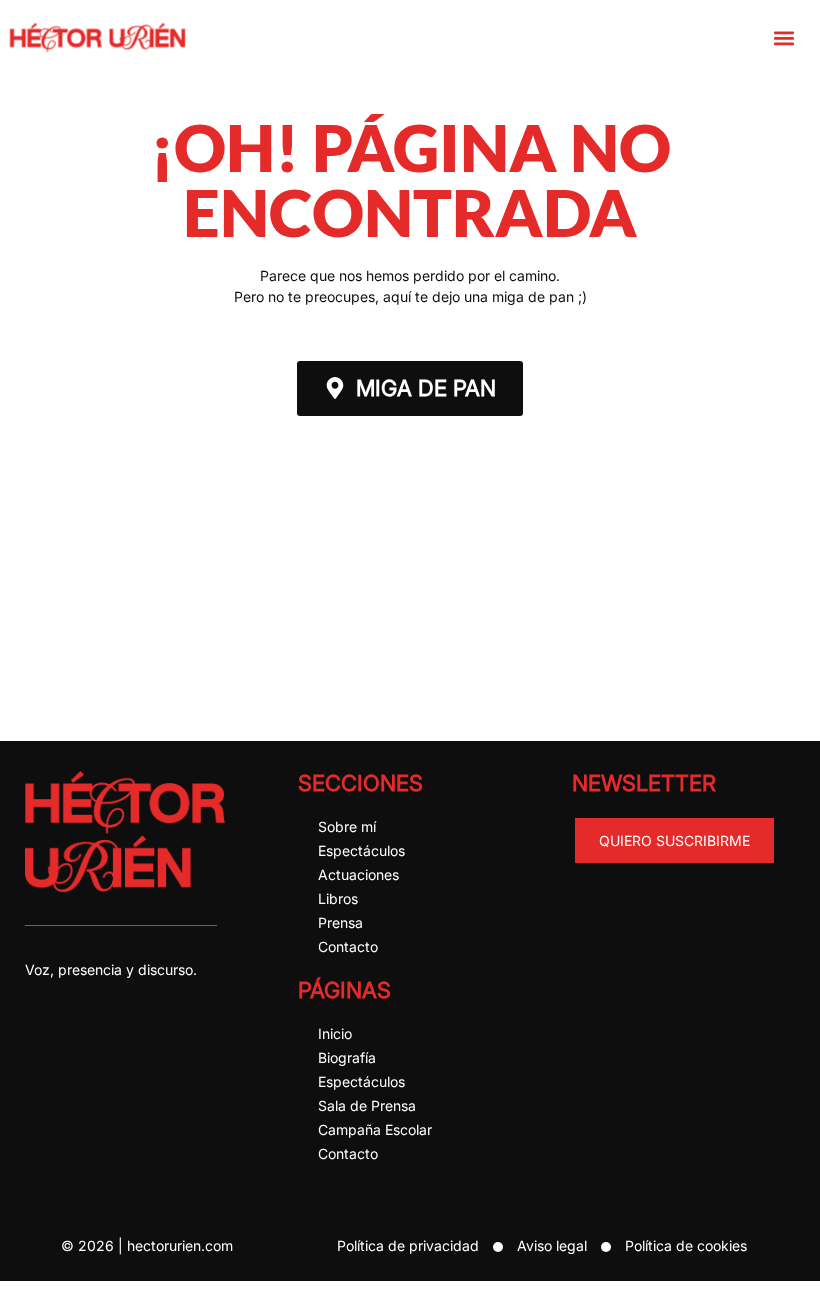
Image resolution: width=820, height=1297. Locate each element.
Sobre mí (347, 826)
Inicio (335, 1033)
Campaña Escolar (375, 1129)
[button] (783, 37)
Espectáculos (361, 850)
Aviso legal (552, 1245)
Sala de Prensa (367, 1105)
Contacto (348, 946)
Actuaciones (358, 874)
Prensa (340, 922)
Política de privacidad (408, 1245)
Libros (338, 898)
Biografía (347, 1057)
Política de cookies (686, 1245)
